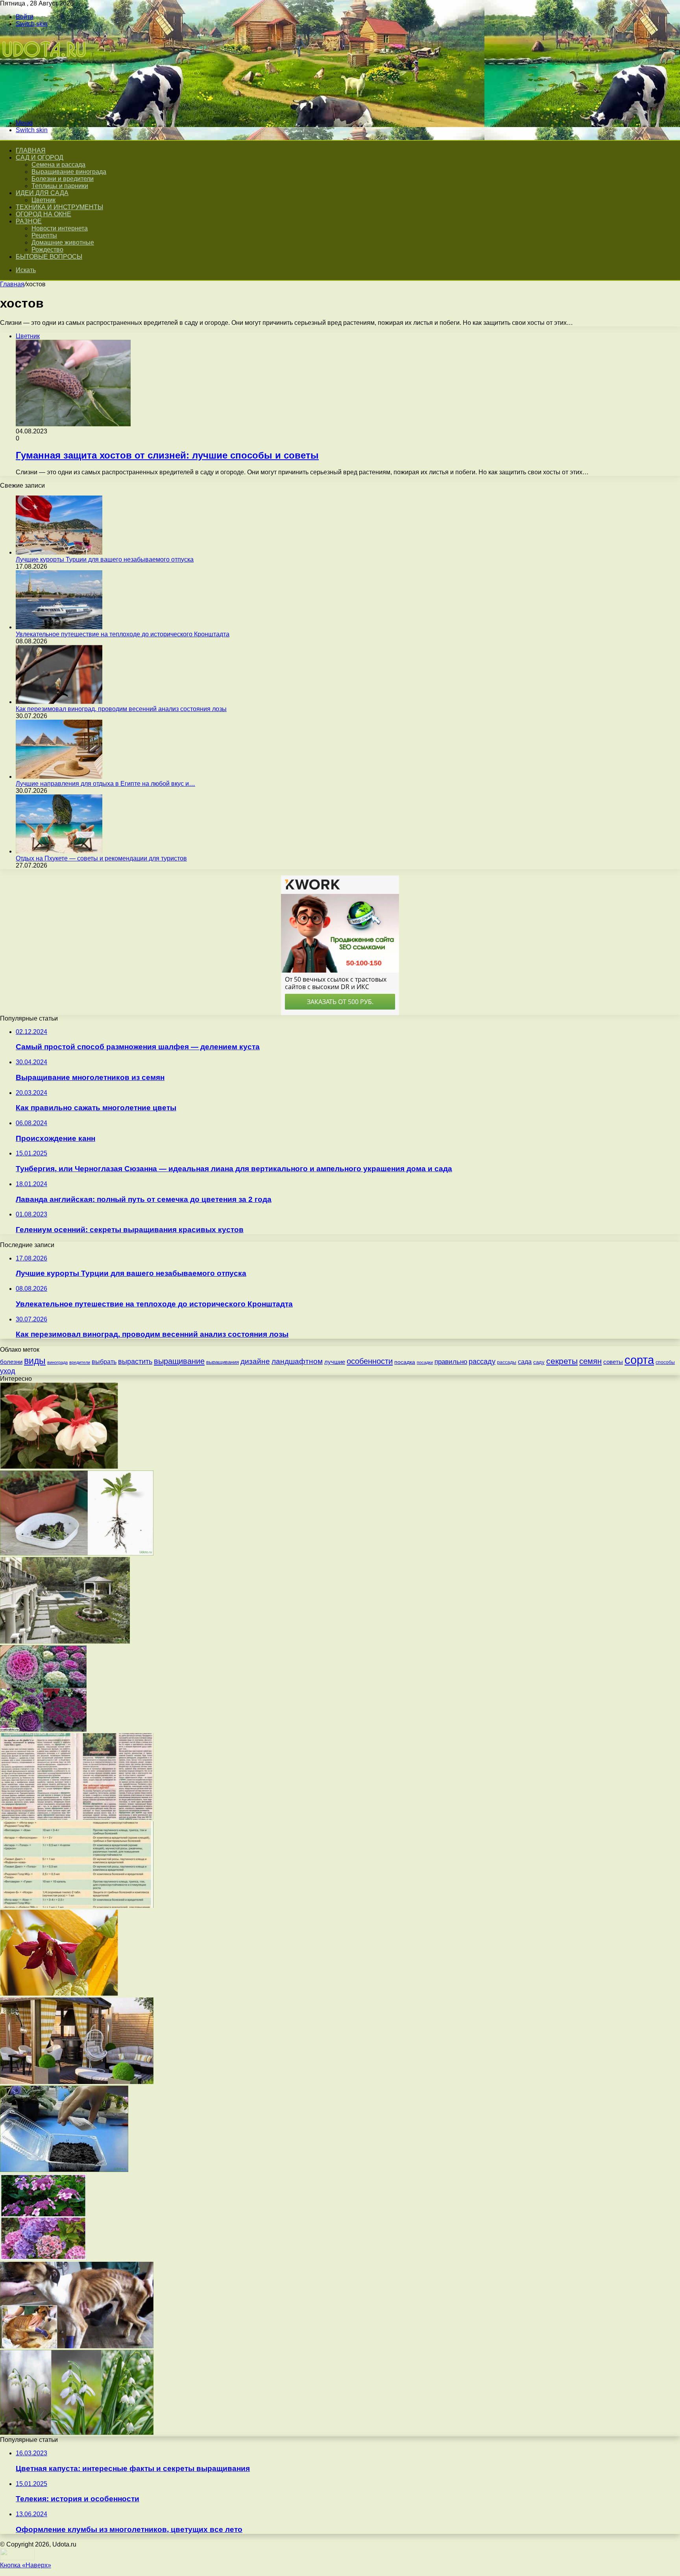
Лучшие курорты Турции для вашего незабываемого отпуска (105, 559)
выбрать (104, 1362)
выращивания (223, 1362)
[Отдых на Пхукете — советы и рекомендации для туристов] (59, 851)
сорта (639, 1360)
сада (525, 1362)
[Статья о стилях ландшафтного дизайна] (65, 1641)
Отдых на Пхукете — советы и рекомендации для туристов (101, 858)
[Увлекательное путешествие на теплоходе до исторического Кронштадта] (59, 627)
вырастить (135, 1362)
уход (8, 1371)
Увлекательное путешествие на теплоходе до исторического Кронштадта (123, 634)
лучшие (335, 1362)
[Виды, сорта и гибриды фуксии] (59, 1467)
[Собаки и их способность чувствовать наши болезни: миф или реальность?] (77, 2346)
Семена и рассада (58, 165)
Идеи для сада (42, 193)
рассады (507, 1362)
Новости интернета (60, 228)
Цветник (43, 200)
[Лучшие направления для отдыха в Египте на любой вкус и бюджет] (59, 777)
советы (613, 1362)
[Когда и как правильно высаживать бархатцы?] (77, 1553)
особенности (370, 1361)
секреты (562, 1361)
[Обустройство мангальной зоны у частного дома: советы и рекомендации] (77, 2082)
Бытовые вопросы (49, 257)
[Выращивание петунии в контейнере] (64, 2170)
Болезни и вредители (63, 179)
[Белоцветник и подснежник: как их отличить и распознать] (77, 2433)
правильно (451, 1362)
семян (590, 1361)
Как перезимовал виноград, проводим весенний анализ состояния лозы (121, 709)
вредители (80, 1362)
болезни (11, 1362)
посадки (425, 1362)
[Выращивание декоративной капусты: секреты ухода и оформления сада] (43, 1729)
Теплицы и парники (60, 186)
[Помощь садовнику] (45, 110)
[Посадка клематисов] (59, 1994)
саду (539, 1362)
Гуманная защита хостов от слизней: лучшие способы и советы (167, 455)
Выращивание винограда (69, 172)
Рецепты (44, 235)
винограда (57, 1362)
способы (665, 1362)
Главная (12, 284)
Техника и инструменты (59, 207)
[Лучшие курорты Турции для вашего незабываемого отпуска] (59, 552)
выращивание (179, 1361)
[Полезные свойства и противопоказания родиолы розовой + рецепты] (77, 1818)
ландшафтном (297, 1361)
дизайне (255, 1361)
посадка (405, 1362)
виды (35, 1361)
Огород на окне (43, 214)
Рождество (47, 250)
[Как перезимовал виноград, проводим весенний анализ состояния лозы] (59, 702)
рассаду (482, 1362)
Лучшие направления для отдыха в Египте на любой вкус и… (105, 784)
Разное (29, 221)
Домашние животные (63, 242)
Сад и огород (40, 158)
